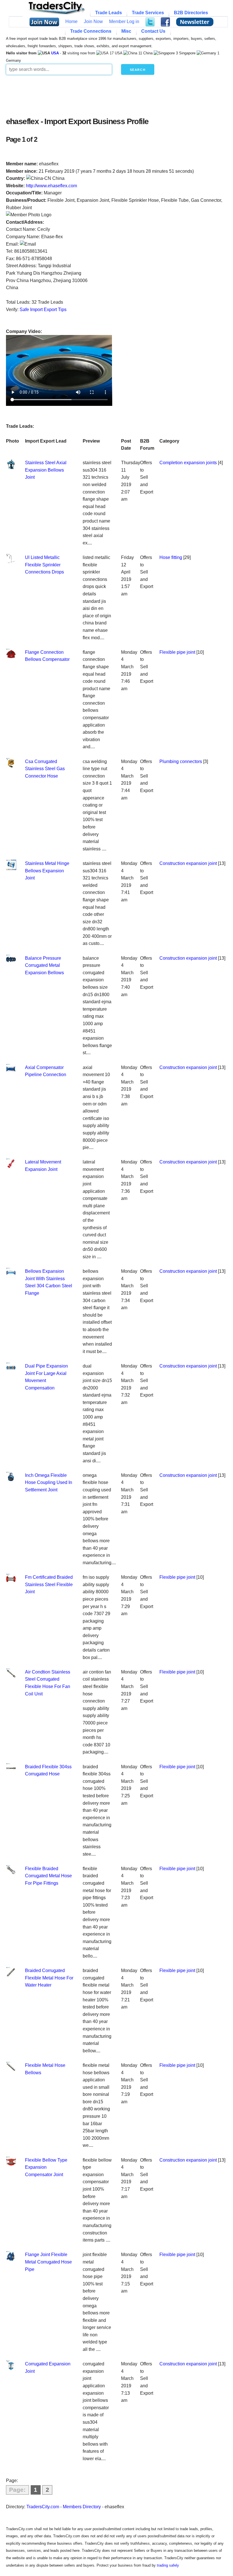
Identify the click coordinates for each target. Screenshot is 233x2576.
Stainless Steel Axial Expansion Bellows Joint (46, 470)
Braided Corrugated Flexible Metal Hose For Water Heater (49, 1978)
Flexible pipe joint (177, 652)
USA (55, 53)
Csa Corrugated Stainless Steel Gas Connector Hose (45, 769)
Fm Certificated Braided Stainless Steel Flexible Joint (49, 1584)
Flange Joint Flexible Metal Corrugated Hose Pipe (48, 2262)
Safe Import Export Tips (43, 310)
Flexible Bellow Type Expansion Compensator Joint (46, 2167)
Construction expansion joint (188, 863)
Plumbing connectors (181, 761)
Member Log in (124, 21)
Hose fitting (171, 557)
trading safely (168, 2565)
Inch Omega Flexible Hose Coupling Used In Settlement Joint (49, 1483)
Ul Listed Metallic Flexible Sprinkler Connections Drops (44, 565)
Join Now (93, 21)
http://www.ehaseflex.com (51, 186)
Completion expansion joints (188, 463)
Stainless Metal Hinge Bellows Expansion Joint (47, 871)
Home (71, 21)
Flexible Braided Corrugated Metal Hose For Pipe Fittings (48, 1876)
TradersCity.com (43, 2507)
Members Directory (82, 2507)
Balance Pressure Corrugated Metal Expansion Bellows (44, 965)
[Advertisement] (117, 94)
